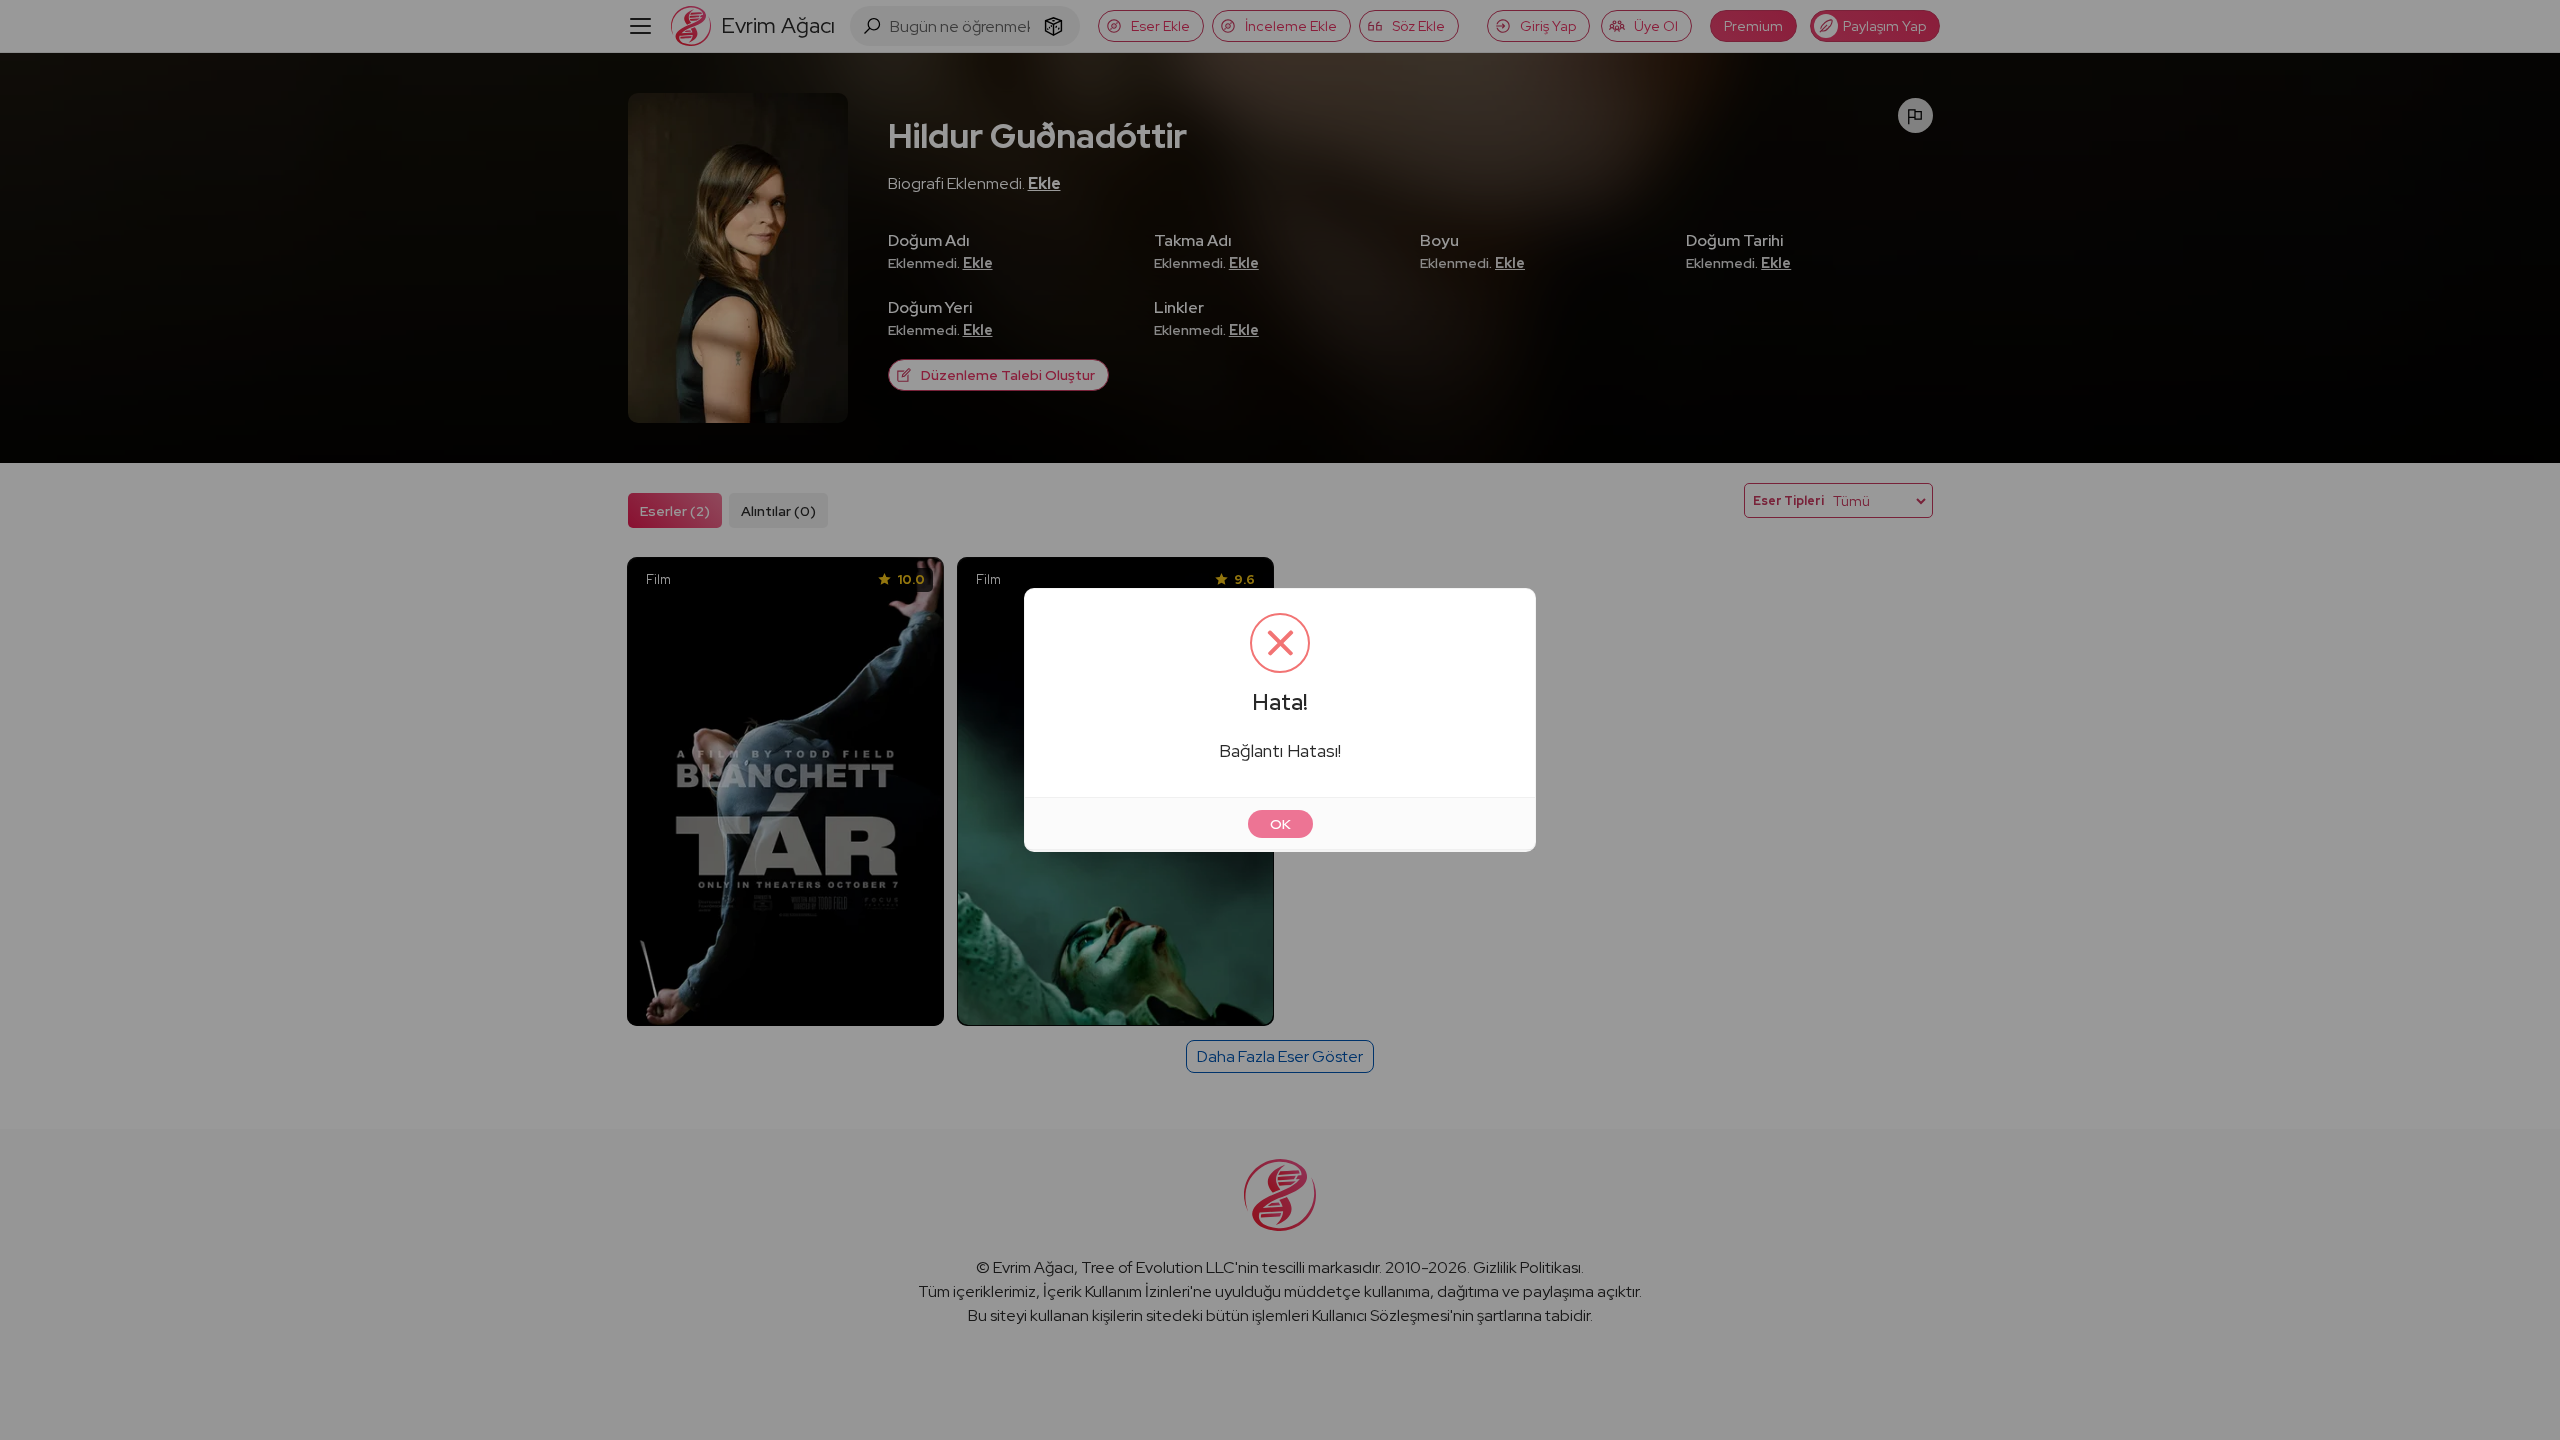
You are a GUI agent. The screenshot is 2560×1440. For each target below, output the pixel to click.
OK (1280, 824)
